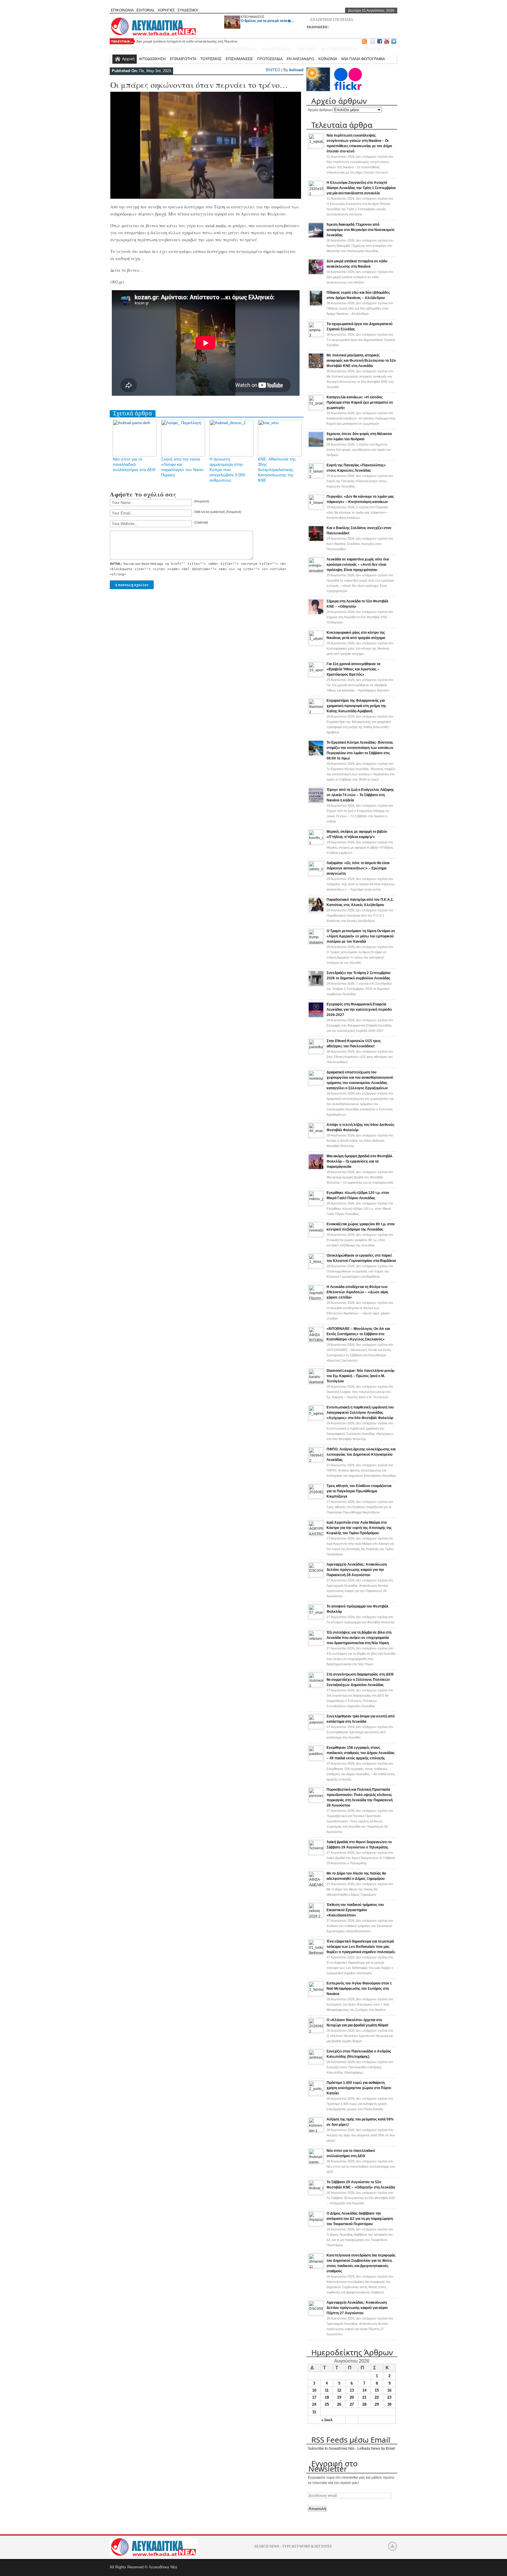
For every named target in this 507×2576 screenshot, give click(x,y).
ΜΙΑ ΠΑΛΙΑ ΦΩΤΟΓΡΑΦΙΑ (363, 59)
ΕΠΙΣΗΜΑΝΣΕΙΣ (253, 17)
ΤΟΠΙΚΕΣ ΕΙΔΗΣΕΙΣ (133, 49)
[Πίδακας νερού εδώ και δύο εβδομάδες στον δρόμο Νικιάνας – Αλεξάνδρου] (316, 305)
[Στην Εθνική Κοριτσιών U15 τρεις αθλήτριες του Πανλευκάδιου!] (316, 1053)
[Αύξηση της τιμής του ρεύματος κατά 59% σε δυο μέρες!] (316, 2131)
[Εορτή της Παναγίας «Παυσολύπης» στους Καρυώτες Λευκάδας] (316, 477)
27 (352, 2404)
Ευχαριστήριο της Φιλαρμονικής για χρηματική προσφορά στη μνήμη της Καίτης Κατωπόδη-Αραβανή (356, 706)
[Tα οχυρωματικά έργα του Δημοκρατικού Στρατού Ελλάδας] (316, 336)
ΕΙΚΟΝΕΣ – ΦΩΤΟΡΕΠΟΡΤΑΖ (327, 49)
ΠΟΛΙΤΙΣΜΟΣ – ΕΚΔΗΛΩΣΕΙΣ (189, 49)
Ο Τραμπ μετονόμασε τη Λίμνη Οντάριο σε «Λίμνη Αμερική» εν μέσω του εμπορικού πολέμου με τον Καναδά (361, 936)
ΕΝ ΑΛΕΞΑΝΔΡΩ (300, 59)
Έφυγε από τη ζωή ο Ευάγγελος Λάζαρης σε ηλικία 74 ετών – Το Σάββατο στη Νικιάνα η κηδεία (360, 795)
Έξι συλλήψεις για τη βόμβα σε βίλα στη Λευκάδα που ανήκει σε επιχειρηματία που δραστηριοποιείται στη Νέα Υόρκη (359, 1638)
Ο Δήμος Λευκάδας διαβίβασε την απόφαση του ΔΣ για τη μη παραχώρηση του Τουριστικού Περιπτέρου (360, 2219)
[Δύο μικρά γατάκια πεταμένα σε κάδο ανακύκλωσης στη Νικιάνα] (316, 274)
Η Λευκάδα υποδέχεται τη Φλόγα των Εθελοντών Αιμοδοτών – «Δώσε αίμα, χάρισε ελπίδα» (358, 1292)
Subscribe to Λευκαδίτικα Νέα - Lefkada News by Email (351, 2448)
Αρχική (128, 59)
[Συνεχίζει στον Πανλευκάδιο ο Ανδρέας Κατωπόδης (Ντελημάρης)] (316, 2063)
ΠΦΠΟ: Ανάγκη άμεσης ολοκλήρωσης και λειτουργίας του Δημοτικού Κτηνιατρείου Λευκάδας (361, 1454)
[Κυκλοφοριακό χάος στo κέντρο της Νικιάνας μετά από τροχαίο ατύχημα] (316, 644)
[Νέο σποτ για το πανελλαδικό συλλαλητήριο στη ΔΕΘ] (316, 2162)
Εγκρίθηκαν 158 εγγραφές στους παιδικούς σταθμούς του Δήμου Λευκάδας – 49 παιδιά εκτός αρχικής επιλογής (361, 1753)
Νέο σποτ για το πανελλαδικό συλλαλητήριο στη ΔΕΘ (134, 464)
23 (389, 2397)
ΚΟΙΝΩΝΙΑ (328, 59)
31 (314, 2412)
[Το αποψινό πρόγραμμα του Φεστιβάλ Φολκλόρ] (316, 1618)
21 (364, 2397)
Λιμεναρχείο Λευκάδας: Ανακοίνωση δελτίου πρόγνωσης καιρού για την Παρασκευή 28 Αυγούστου (357, 1570)
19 (339, 2397)
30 (389, 2404)
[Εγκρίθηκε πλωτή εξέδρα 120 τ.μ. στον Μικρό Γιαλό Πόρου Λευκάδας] (316, 1204)
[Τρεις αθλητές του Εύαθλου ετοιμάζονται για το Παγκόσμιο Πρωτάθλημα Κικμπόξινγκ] (316, 1498)
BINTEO (273, 70)
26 (339, 2404)
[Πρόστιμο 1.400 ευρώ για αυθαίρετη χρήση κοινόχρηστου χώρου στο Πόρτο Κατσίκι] (316, 2094)
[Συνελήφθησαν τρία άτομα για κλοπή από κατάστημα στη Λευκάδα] (316, 1728)
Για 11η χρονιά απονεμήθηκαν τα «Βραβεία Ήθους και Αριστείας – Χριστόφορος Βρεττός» (353, 669)
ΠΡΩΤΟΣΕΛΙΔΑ (270, 59)
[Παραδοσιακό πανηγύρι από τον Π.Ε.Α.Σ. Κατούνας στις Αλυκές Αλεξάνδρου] (316, 912)
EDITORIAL (146, 10)
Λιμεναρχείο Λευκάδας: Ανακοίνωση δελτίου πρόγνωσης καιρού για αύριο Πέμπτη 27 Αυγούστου (357, 2308)
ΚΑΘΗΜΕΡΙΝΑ (241, 49)
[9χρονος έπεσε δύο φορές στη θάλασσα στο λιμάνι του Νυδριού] (316, 446)
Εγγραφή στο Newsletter (333, 2466)
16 (389, 2390)
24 (314, 2404)
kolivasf (296, 70)
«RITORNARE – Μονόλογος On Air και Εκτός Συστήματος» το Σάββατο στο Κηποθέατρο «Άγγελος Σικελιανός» (358, 1334)
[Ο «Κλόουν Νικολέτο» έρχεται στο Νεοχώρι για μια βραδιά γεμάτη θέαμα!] (316, 2032)
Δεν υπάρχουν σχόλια (360, 246)
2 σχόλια (358, 512)
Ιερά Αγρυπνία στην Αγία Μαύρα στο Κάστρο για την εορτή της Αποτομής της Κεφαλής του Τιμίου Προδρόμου (359, 1528)
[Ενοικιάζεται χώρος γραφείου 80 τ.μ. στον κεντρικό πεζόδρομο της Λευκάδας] (316, 1236)
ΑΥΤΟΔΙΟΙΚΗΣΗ (152, 59)
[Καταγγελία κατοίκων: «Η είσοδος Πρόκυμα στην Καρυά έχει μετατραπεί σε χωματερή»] (316, 409)
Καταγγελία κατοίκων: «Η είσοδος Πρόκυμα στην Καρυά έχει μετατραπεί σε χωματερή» (360, 402)
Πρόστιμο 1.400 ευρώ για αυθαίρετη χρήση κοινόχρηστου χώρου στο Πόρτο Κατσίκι (359, 2088)
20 (352, 2397)
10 (314, 2390)
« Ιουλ (327, 2420)
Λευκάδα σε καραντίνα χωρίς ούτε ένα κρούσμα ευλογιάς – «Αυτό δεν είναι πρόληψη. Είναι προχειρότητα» (358, 565)
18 (327, 2397)
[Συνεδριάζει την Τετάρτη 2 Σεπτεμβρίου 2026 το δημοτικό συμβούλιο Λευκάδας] (316, 985)
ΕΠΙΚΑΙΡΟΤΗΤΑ (183, 59)
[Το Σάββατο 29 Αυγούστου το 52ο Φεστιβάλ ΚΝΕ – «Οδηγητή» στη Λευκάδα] (316, 2194)
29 (377, 2404)
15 (377, 2390)
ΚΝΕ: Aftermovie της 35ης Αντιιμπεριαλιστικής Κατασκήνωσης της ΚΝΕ (277, 470)
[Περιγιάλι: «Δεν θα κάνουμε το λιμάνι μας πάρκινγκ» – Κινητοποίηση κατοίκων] (316, 508)
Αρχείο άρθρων (320, 110)
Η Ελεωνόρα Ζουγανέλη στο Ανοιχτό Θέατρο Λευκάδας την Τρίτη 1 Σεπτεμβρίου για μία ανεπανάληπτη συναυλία (361, 188)
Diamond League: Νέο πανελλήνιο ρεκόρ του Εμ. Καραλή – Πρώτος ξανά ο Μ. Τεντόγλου (360, 1376)
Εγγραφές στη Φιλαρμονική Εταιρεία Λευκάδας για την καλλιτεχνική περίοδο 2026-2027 (359, 1010)
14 (364, 2390)
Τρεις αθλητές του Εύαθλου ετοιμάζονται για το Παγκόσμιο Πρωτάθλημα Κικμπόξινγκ (359, 1491)
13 (352, 2390)
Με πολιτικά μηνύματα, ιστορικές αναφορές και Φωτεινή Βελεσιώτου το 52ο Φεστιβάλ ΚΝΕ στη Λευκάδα (361, 361)
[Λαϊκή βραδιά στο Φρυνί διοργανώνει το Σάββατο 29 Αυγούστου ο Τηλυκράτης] (316, 1854)
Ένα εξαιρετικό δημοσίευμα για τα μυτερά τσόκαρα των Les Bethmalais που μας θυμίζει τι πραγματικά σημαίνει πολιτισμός (361, 1947)
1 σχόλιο (359, 450)
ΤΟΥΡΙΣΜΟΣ (211, 59)
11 (327, 2390)
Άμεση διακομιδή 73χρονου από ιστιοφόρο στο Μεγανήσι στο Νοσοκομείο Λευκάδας (360, 230)
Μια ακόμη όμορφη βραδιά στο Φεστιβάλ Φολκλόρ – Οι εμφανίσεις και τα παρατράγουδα (360, 1161)
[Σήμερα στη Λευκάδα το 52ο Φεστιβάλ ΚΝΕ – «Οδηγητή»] (316, 614)
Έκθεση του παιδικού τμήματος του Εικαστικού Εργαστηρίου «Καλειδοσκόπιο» (355, 1910)
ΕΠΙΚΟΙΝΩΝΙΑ (122, 10)
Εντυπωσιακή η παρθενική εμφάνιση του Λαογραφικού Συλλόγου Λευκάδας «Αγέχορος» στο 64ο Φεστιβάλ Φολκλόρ (360, 1413)
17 (314, 2397)
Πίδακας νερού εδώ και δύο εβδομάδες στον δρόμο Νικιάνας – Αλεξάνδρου (194, 41)
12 (339, 2390)
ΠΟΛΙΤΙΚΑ (374, 49)
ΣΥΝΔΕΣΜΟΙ (188, 10)
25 (327, 2404)
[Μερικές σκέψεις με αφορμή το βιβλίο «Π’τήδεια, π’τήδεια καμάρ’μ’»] (316, 843)
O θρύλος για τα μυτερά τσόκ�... (267, 21)
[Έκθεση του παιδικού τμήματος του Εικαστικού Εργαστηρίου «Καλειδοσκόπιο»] (316, 1916)
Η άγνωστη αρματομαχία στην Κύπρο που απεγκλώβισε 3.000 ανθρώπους (227, 470)
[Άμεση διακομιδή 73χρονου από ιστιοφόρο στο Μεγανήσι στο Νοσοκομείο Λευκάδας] (316, 237)
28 (364, 2404)
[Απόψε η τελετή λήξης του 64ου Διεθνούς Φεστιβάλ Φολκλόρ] (316, 1136)
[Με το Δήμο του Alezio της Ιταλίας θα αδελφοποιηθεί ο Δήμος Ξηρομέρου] (316, 1885)
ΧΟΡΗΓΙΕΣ (166, 10)
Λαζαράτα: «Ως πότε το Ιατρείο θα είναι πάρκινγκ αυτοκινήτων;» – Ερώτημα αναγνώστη (358, 868)
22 (377, 2397)
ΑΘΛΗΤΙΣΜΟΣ (276, 49)
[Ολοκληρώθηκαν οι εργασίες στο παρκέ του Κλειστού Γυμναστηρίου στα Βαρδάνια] (316, 1267)
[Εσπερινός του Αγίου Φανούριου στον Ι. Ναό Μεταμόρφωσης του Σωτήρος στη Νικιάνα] (316, 1995)
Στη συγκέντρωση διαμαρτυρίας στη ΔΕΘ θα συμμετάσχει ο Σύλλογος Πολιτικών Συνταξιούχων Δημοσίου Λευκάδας (360, 1680)
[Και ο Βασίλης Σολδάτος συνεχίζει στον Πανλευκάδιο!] (316, 541)
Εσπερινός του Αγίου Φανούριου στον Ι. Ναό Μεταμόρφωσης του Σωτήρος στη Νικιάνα (359, 1989)
